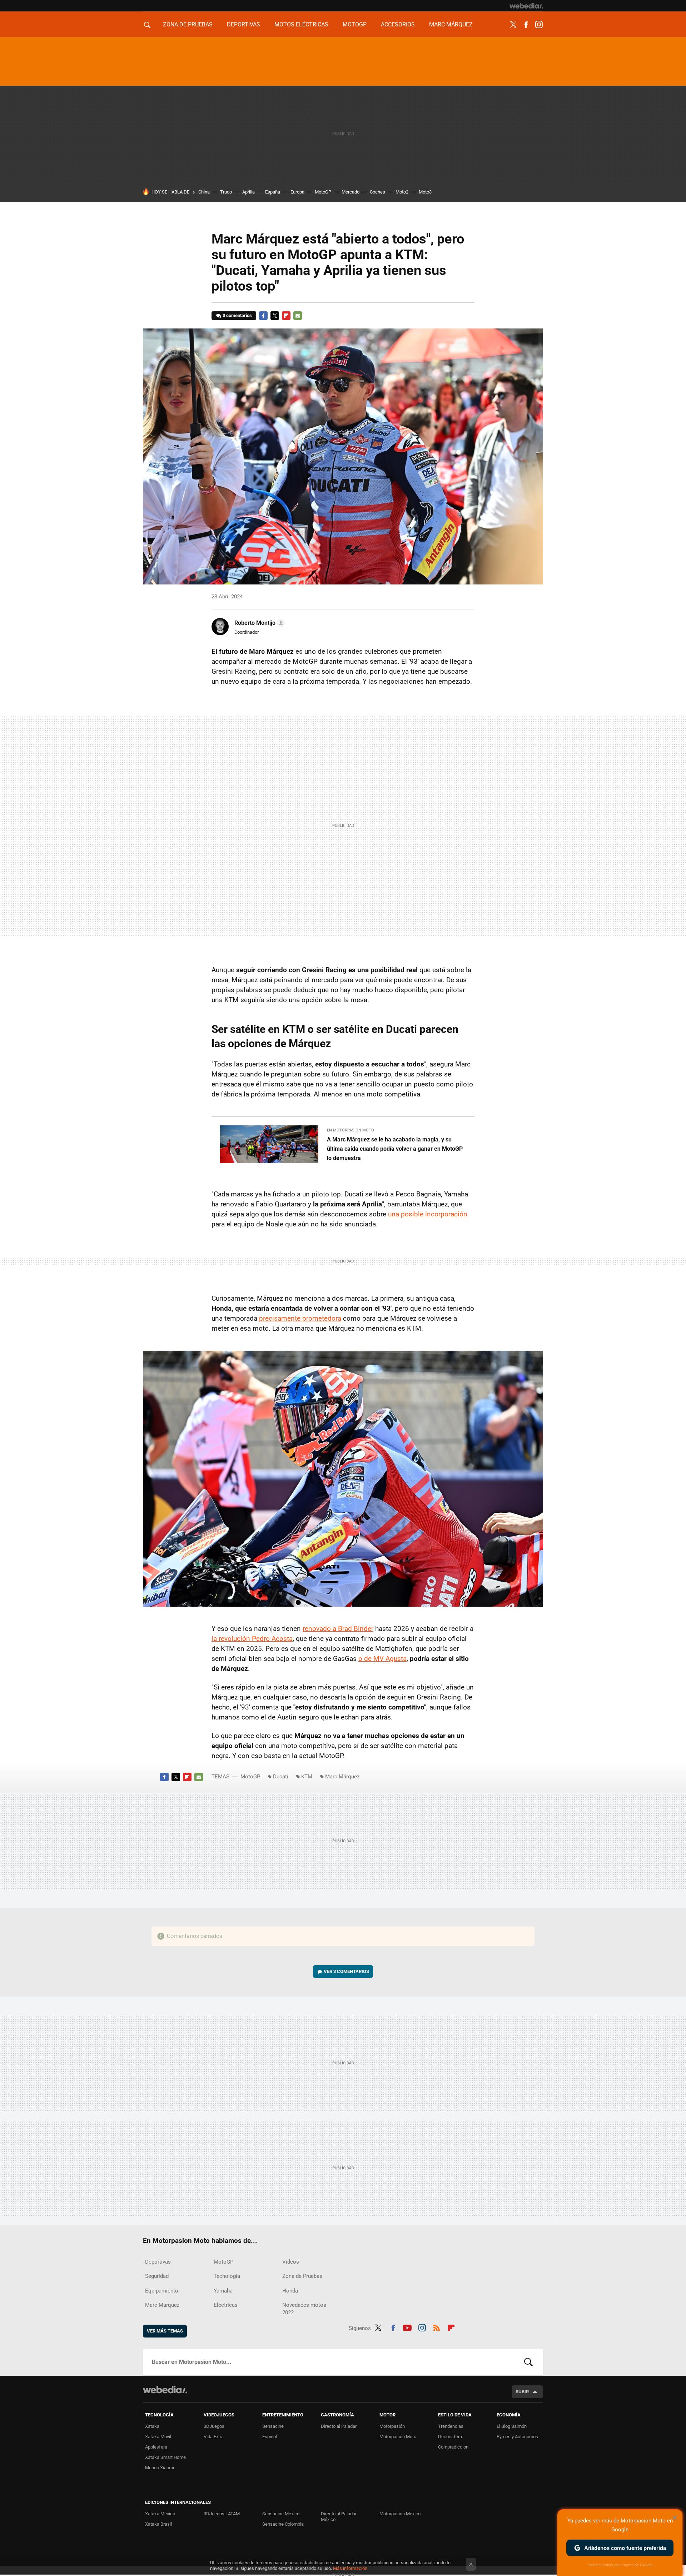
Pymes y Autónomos (517, 2437)
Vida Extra (214, 2437)
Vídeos (291, 2262)
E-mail (298, 316)
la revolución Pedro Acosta (252, 1639)
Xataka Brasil (158, 2524)
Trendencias (451, 2426)
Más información (350, 2568)
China (204, 192)
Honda (290, 2291)
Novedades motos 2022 (304, 2309)
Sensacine (273, 2426)
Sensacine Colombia (283, 2524)
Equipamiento (162, 2291)
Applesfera (156, 2447)
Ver (346, 1971)
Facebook (526, 25)
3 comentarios (237, 315)
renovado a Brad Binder (338, 1629)
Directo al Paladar (339, 2426)
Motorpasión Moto (398, 2437)
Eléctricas (226, 2305)
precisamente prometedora (300, 1318)
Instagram (539, 25)
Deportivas (243, 24)
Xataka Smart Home (165, 2457)
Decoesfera (450, 2437)
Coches (377, 192)
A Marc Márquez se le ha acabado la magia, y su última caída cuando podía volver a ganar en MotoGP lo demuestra (395, 1149)
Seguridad (157, 2276)
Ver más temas (165, 2331)
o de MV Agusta (382, 1659)
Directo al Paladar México (339, 2517)
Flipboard (286, 316)
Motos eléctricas (301, 24)
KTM (307, 1777)
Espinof (270, 2437)
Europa (297, 192)
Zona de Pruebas (188, 24)
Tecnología (227, 2276)
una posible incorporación (428, 1214)
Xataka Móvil (158, 2437)
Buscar (528, 2362)
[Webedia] (526, 6)
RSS (437, 2327)
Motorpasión (392, 2426)
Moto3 (425, 192)
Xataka (152, 2426)
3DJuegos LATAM (222, 2514)
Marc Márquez (451, 24)
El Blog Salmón (512, 2426)
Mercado (351, 192)
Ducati (281, 1777)
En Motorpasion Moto (351, 1130)
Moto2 (402, 192)
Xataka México (160, 2514)
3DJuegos (214, 2426)
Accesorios (398, 24)
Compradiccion (453, 2447)
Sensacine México (281, 2514)
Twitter (513, 25)
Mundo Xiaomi (160, 2468)
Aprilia (248, 192)
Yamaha (223, 2291)
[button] (259, 623)
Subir (522, 2392)
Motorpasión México (400, 2514)
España (273, 192)
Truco (226, 192)
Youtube (407, 2327)
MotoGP (355, 24)
